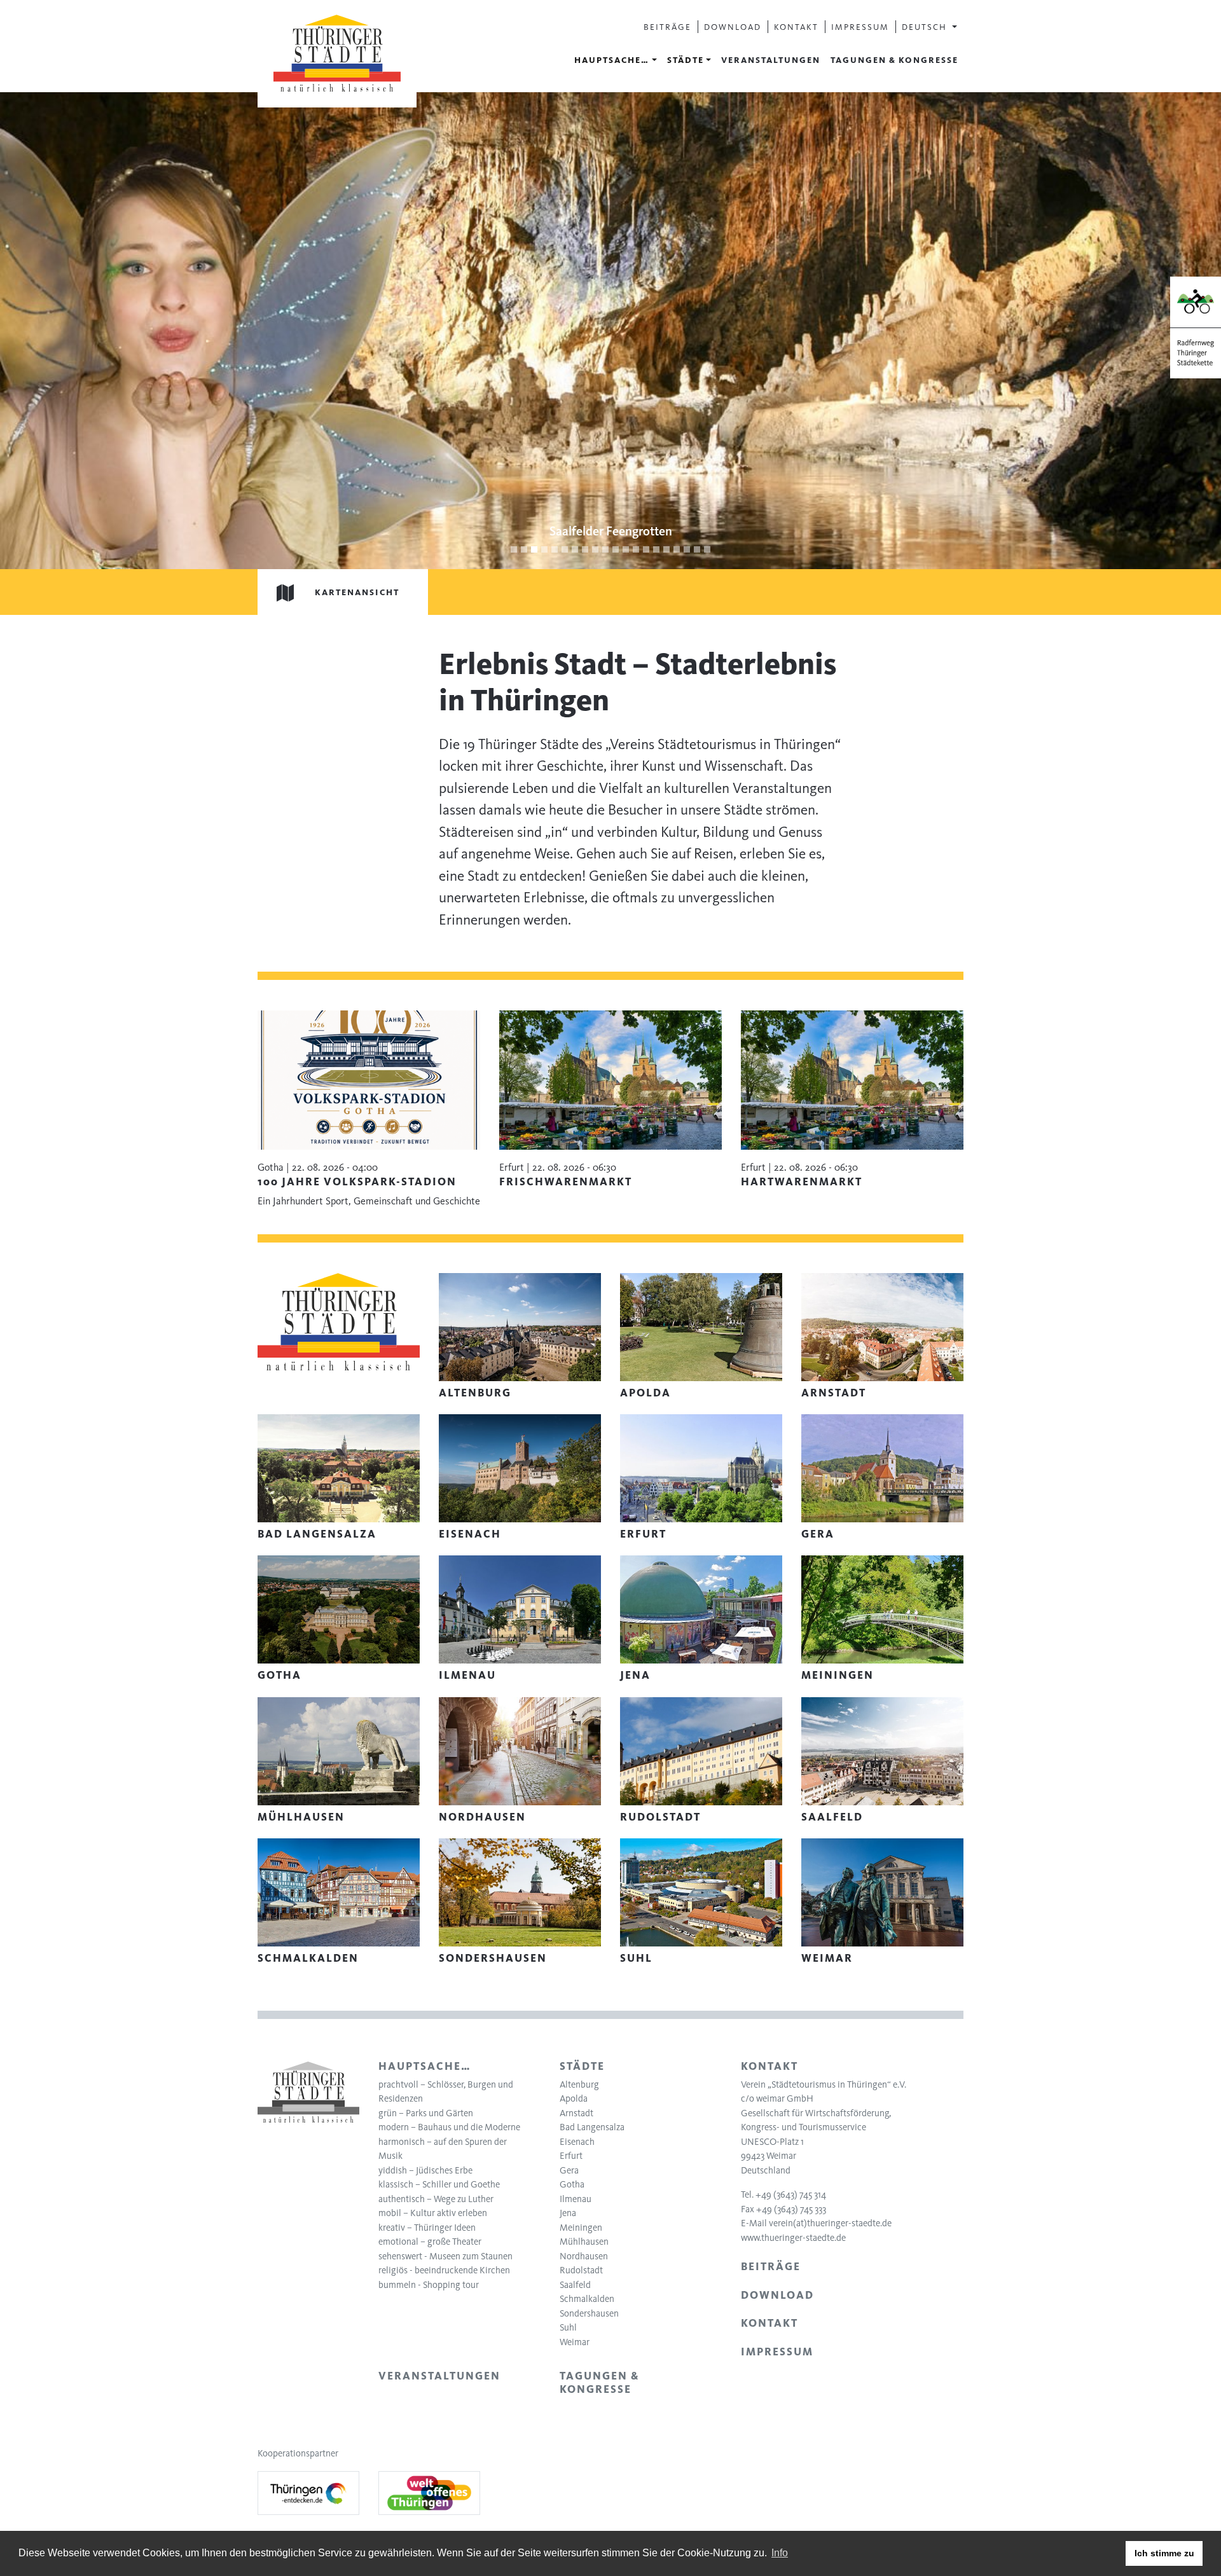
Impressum (860, 27)
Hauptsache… (612, 60)
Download (733, 27)
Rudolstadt (581, 2270)
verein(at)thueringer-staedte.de (830, 2223)
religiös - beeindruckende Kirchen (444, 2270)
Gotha (572, 2184)
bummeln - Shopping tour (429, 2285)
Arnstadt (576, 2113)
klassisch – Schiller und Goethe (439, 2184)
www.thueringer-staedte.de (793, 2238)
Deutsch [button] (926, 27)
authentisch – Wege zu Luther (436, 2199)
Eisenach (577, 2142)
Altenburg (579, 2084)
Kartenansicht (357, 592)
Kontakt (796, 27)
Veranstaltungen (771, 60)
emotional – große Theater (430, 2242)
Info (780, 2553)
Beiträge (667, 27)
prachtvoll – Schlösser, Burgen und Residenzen (446, 2092)
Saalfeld (575, 2285)
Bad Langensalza (592, 2127)
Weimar (575, 2342)
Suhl (568, 2327)
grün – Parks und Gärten (426, 2113)
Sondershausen (589, 2313)
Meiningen (581, 2228)
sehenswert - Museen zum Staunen (445, 2256)
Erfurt (571, 2156)
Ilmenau (576, 2199)
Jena (568, 2213)
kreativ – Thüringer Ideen (427, 2228)
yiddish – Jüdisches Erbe (425, 2170)
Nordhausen (584, 2256)
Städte (686, 60)
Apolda (574, 2098)
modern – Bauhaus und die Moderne (449, 2127)
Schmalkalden (587, 2299)
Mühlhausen (584, 2242)
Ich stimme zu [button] (1164, 2553)
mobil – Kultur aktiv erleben (433, 2213)
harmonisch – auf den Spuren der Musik (443, 2149)
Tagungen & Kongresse (894, 60)
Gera (569, 2170)
